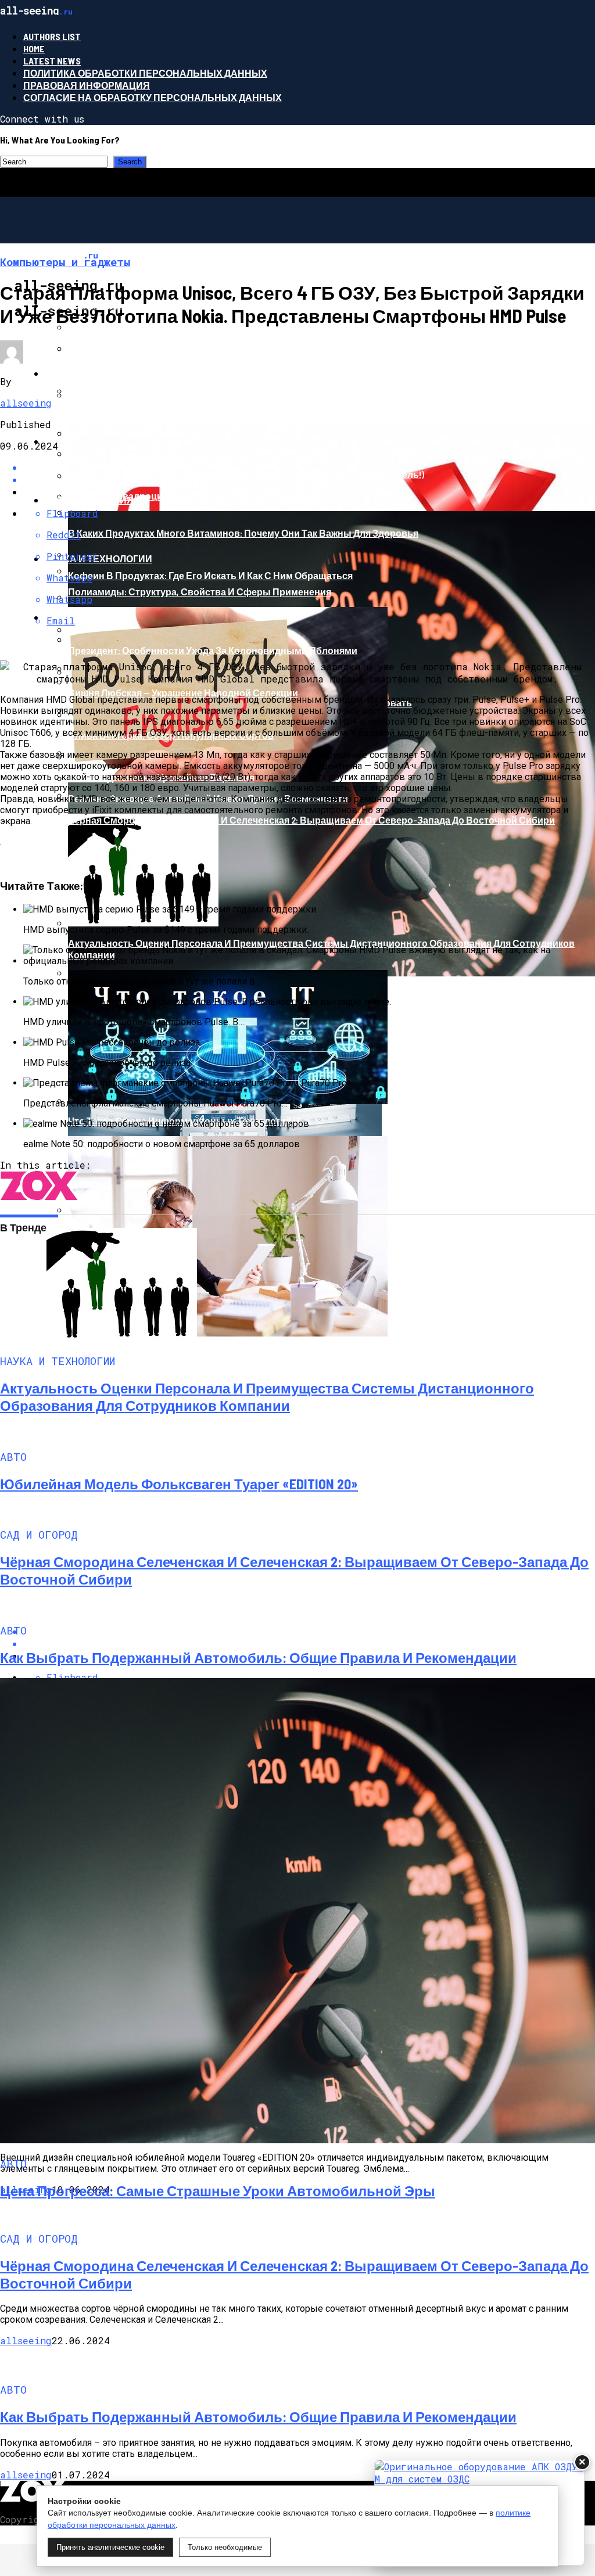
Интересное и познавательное (129, 373)
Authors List (52, 36)
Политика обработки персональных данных (145, 73)
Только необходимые (225, 2547)
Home (34, 48)
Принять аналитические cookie (110, 2547)
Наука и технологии (98, 558)
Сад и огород (80, 617)
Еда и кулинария (89, 500)
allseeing (26, 403)
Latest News (52, 61)
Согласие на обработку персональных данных (153, 97)
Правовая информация (87, 85)
